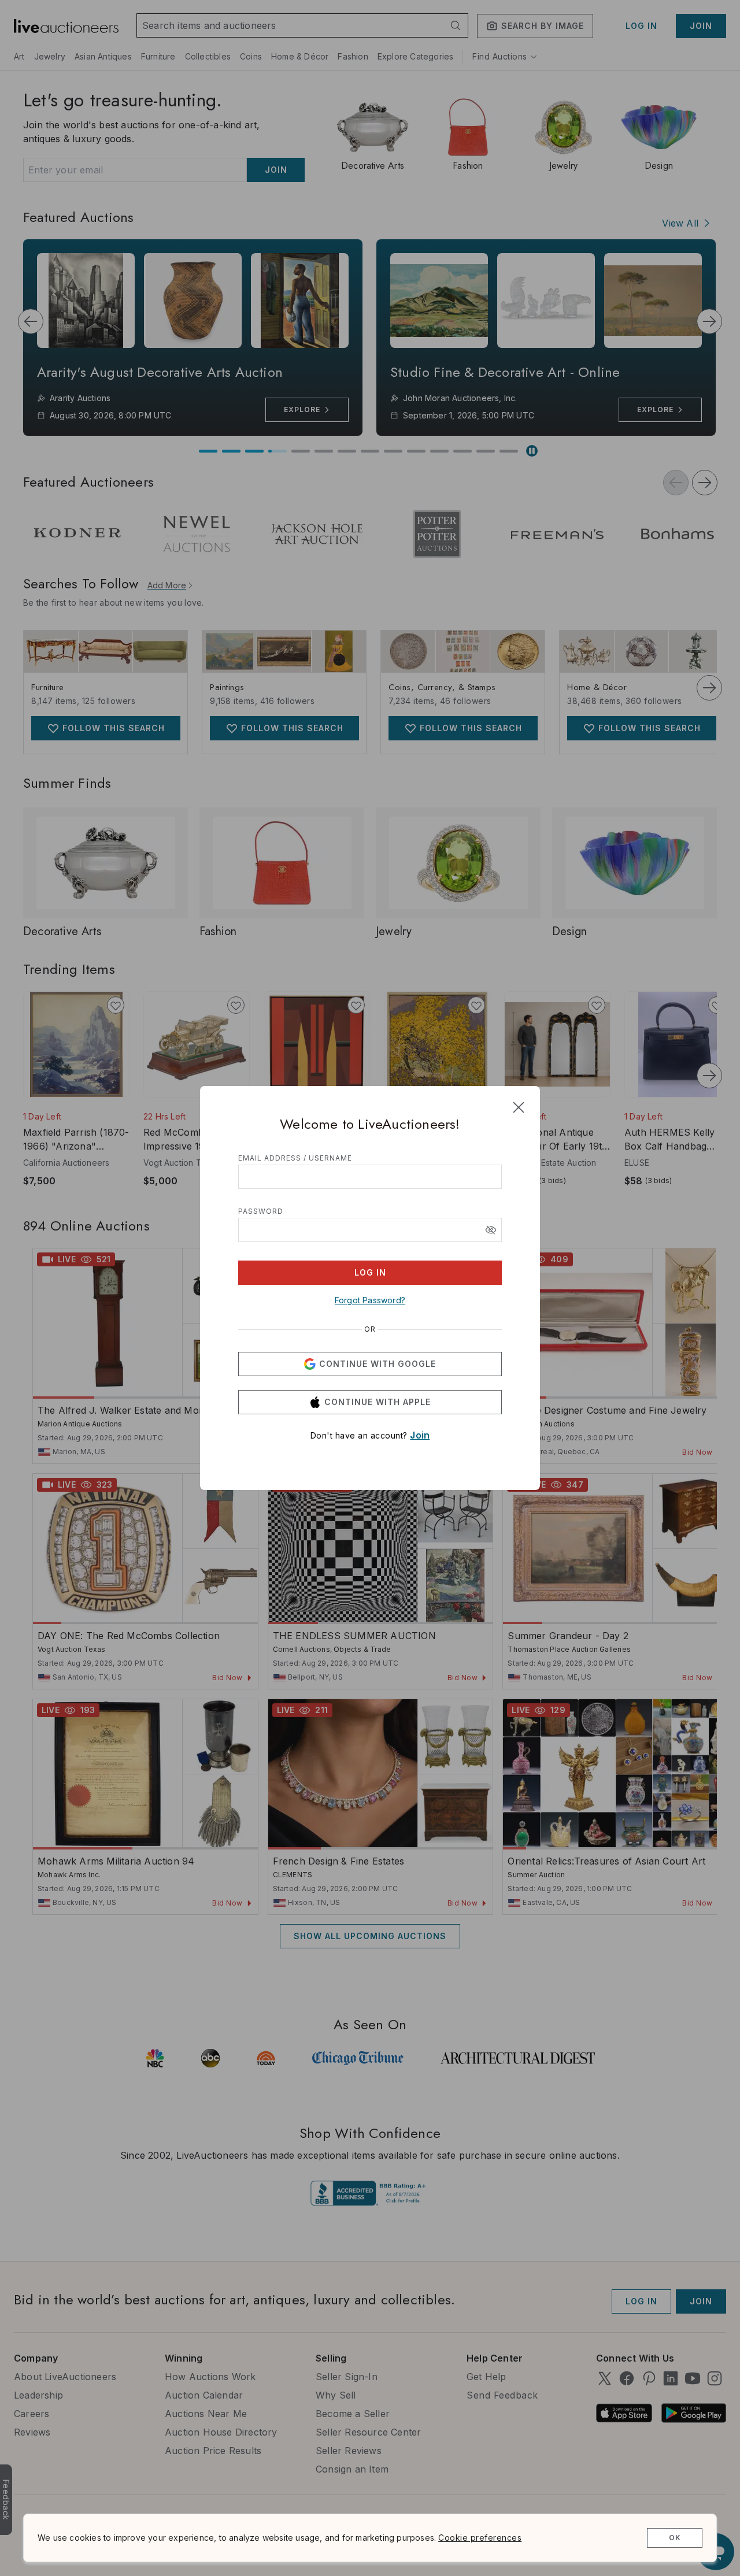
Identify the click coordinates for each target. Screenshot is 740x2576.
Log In (370, 1272)
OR (370, 1329)
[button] (491, 1230)
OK (675, 2538)
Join (420, 1435)
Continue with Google (378, 1364)
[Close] (519, 1107)
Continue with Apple (378, 1402)
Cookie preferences (480, 2538)
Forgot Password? (370, 1300)
